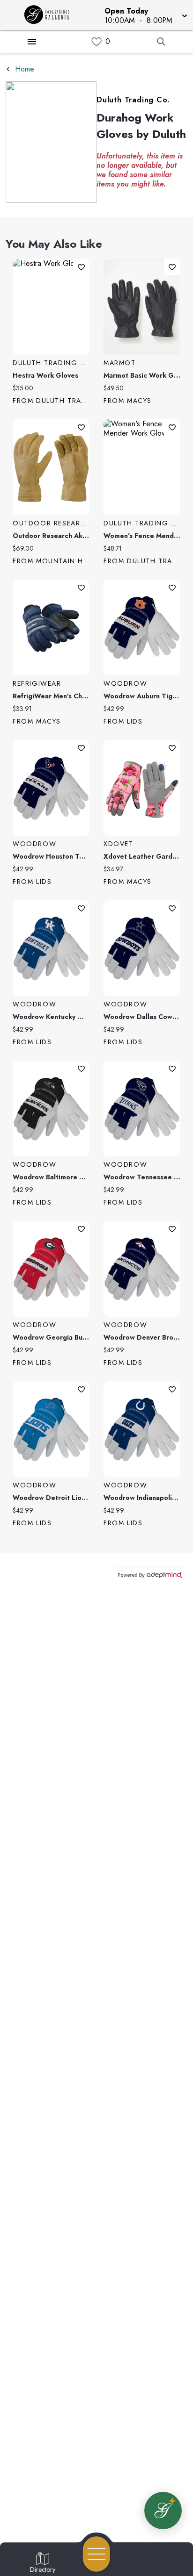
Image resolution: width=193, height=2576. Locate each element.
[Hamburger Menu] (32, 42)
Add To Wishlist (81, 267)
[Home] (50, 15)
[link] (96, 42)
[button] (145, 15)
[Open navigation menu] (96, 2554)
